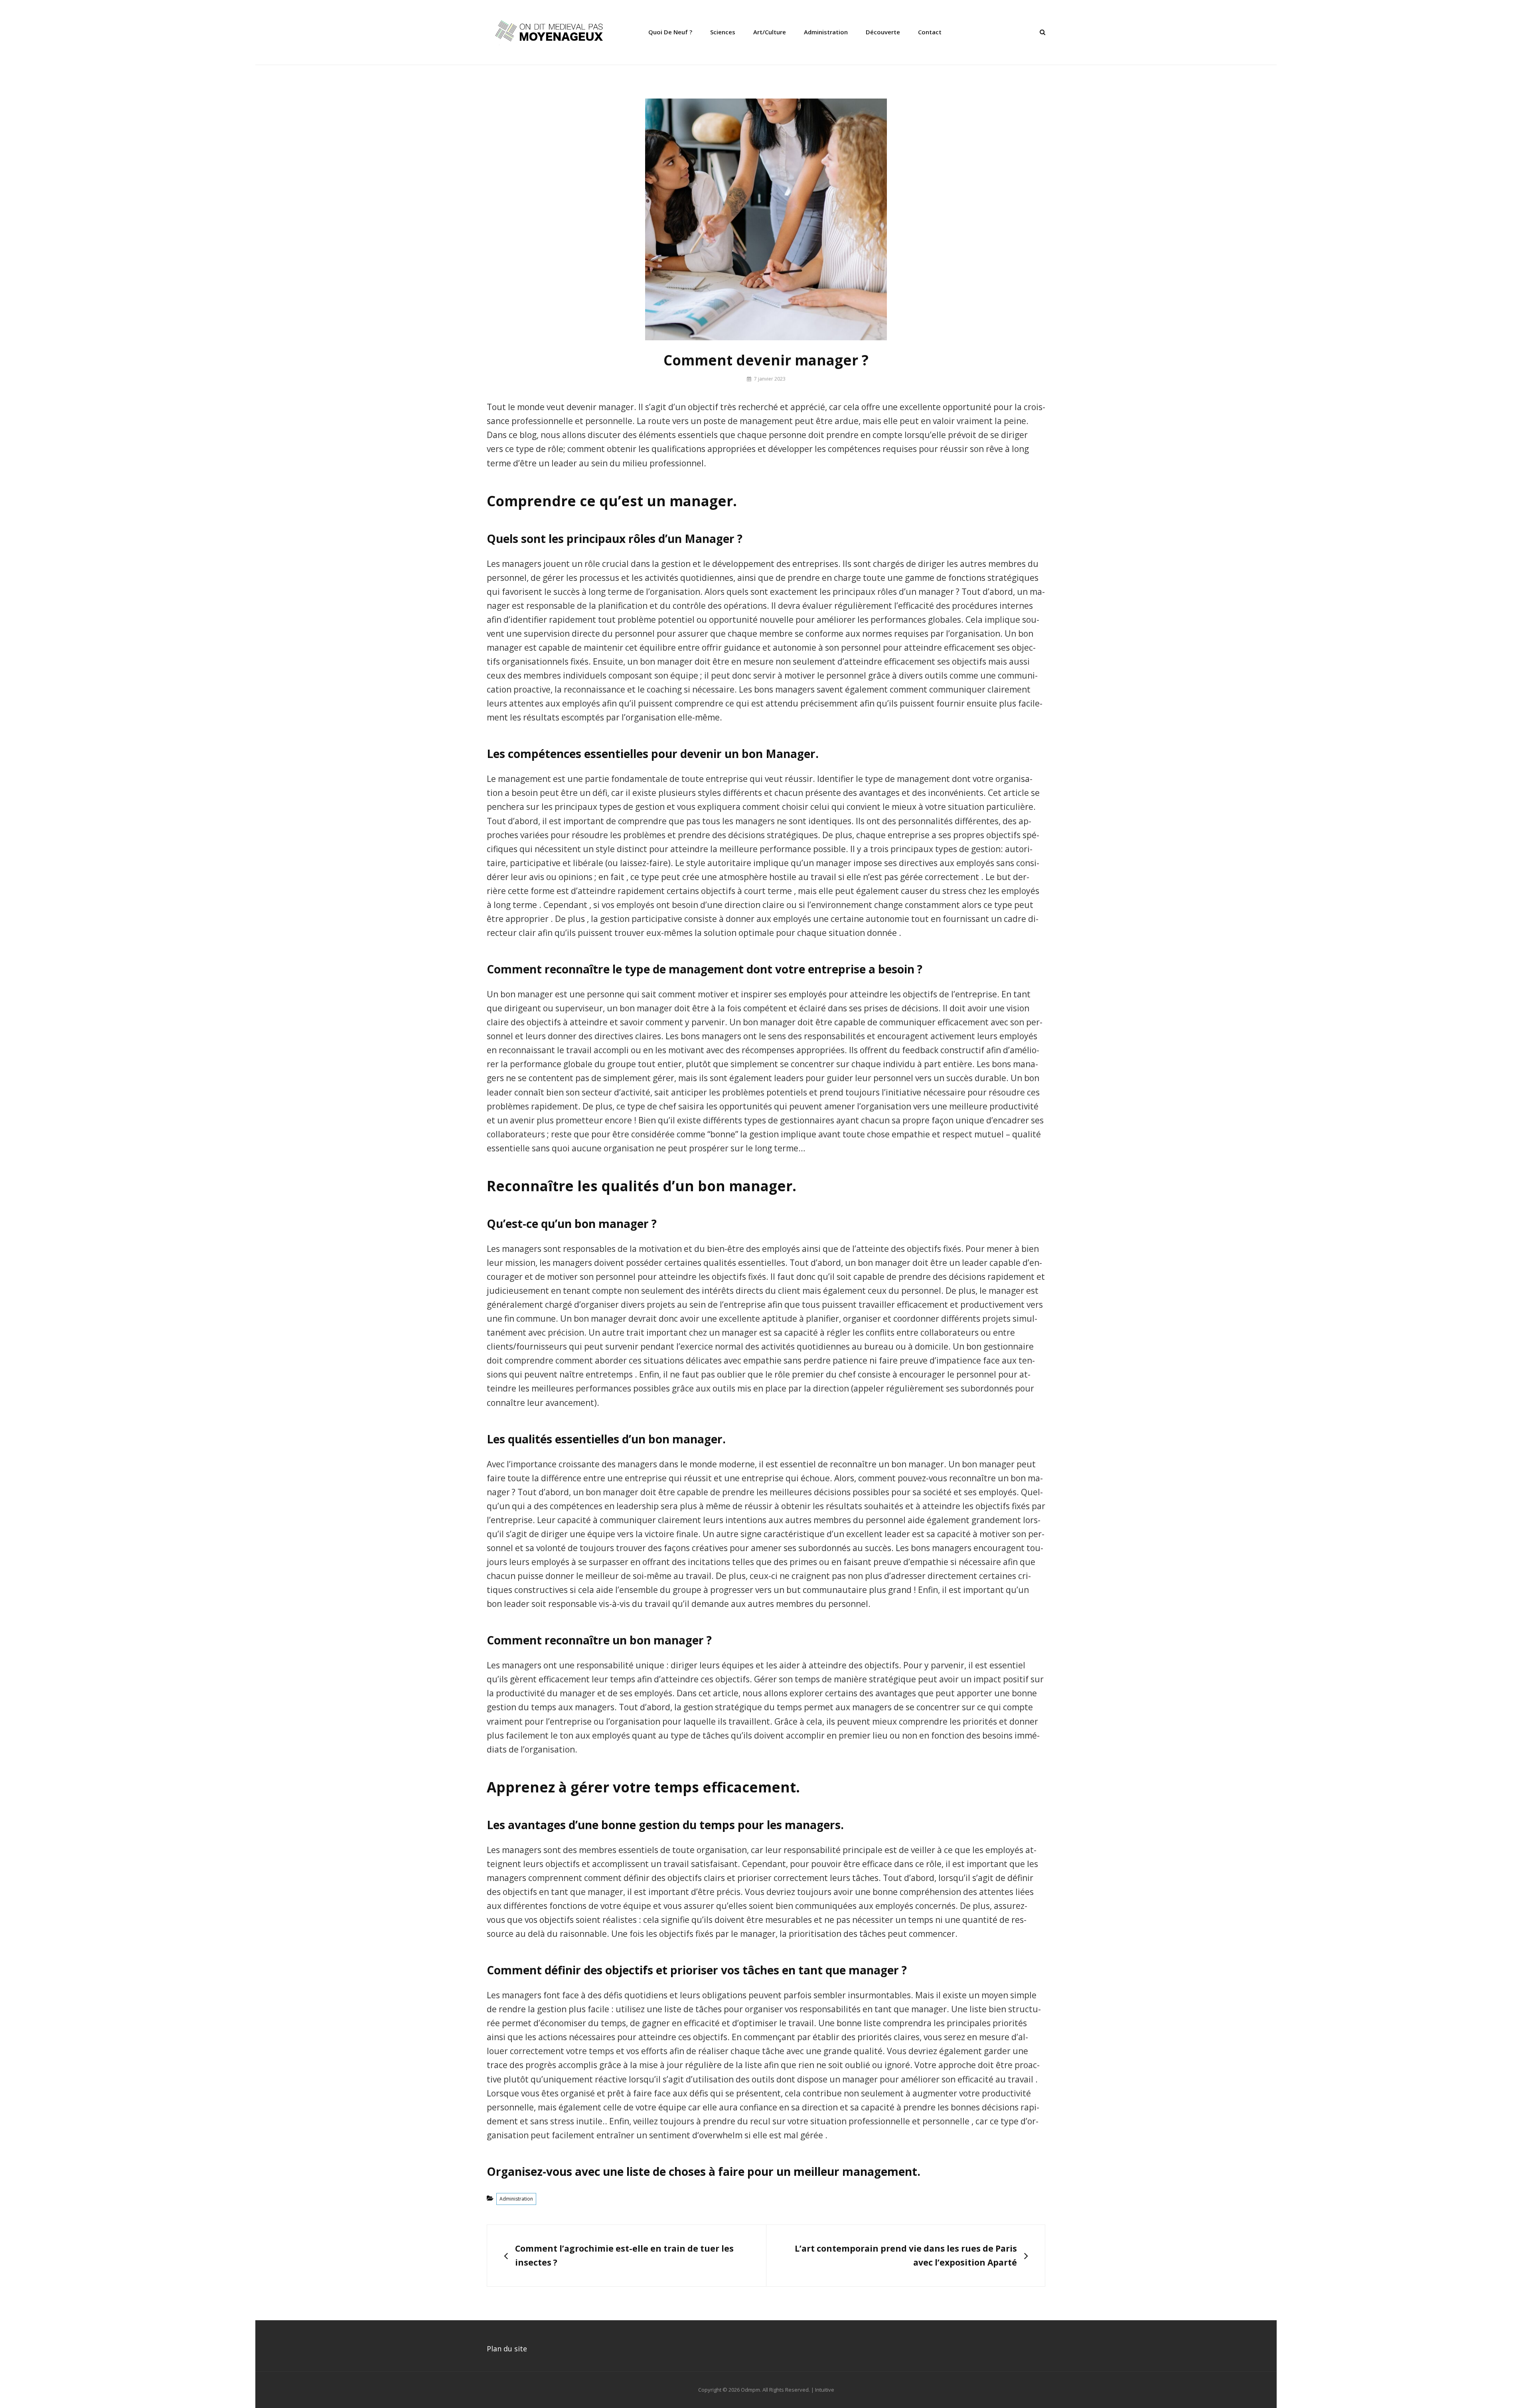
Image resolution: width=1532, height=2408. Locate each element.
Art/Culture (770, 32)
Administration (826, 32)
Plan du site (507, 2349)
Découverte (883, 32)
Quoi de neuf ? (670, 32)
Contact (930, 32)
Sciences (723, 32)
